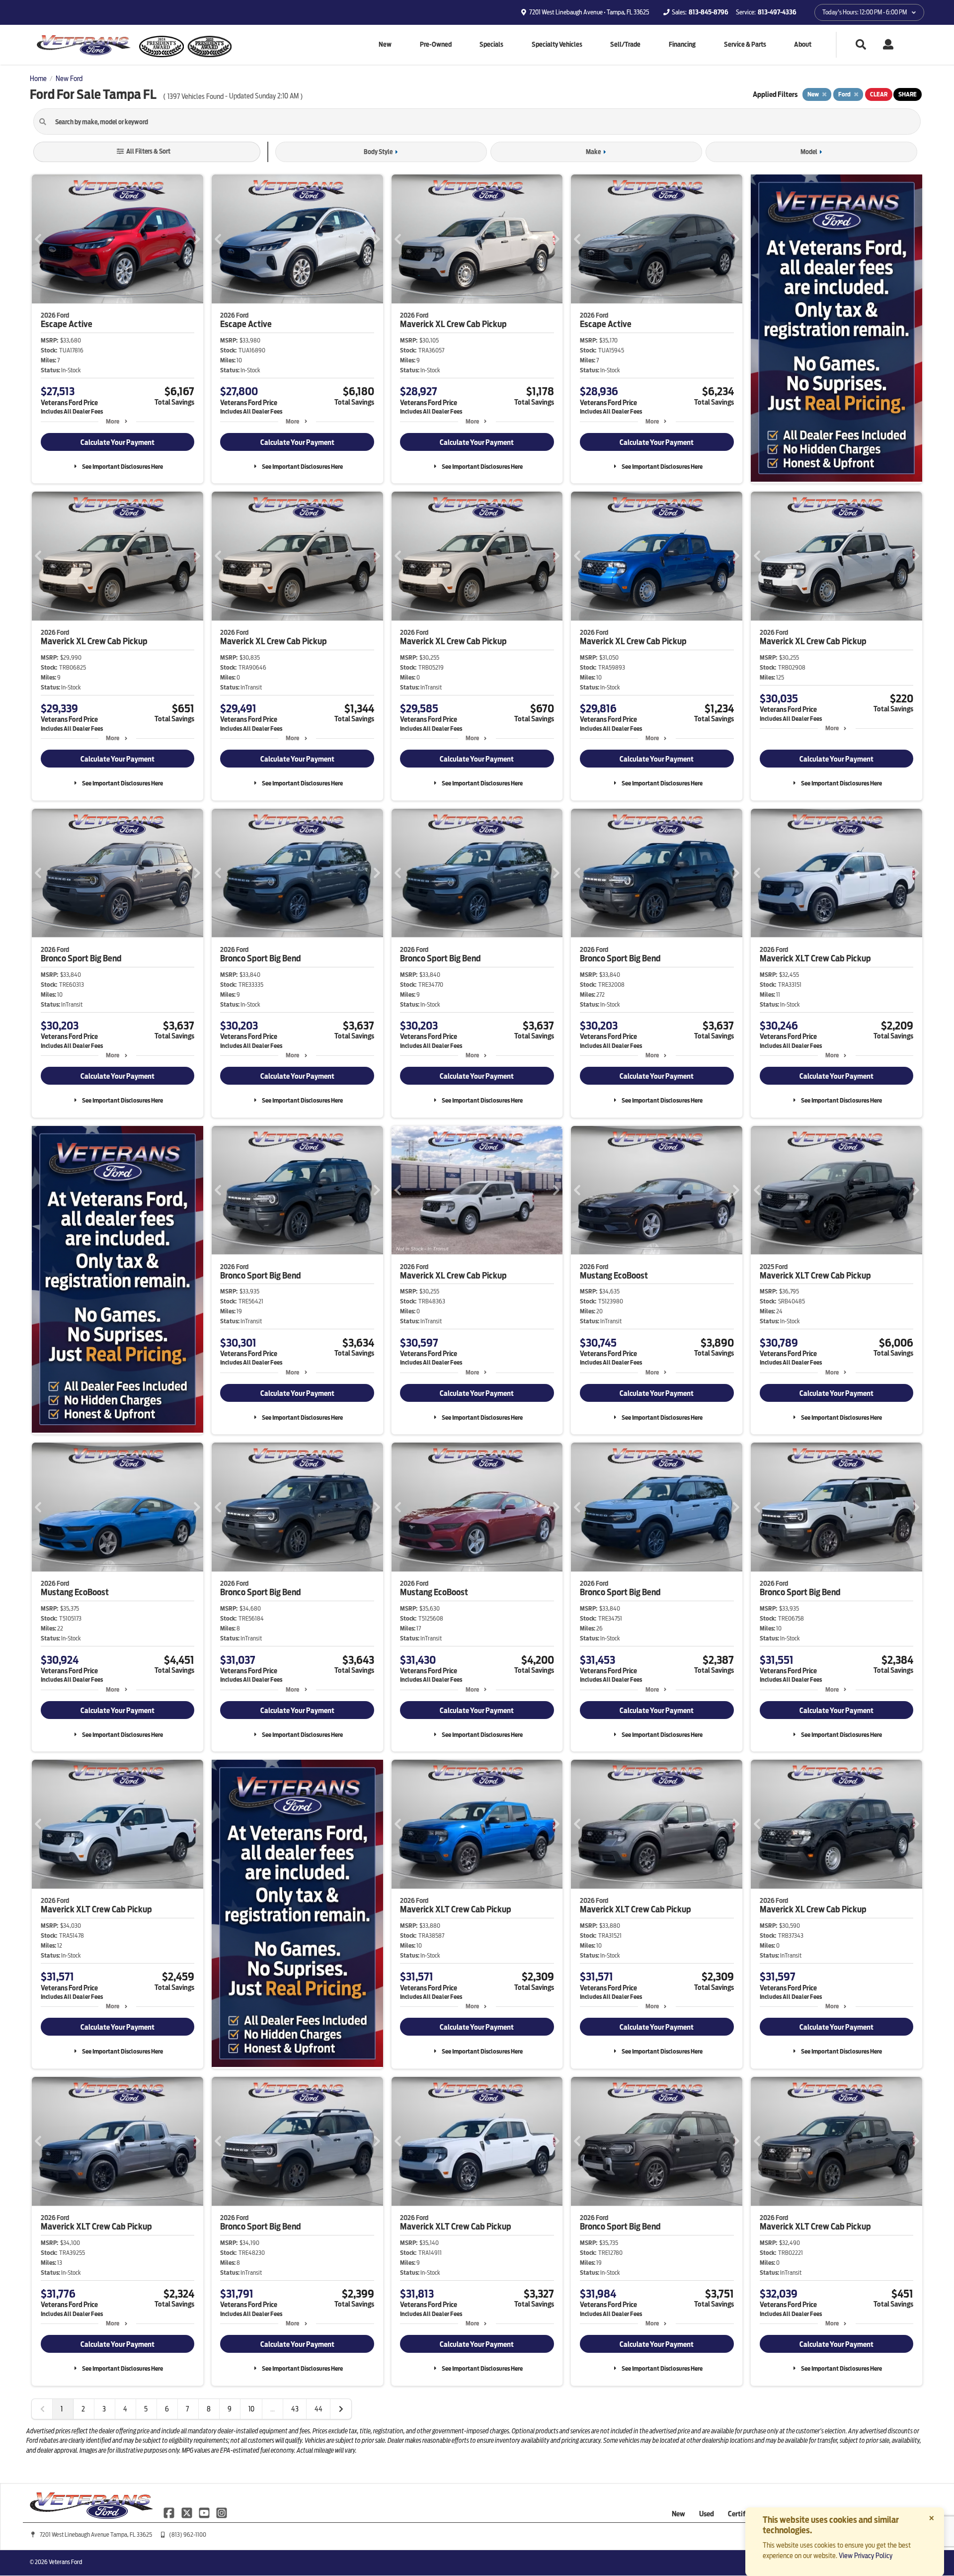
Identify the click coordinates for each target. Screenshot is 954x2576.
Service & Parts (745, 44)
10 (251, 2409)
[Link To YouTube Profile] (205, 2512)
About (803, 44)
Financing (682, 44)
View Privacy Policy (866, 2556)
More (113, 421)
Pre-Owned (436, 44)
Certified (741, 2514)
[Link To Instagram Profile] (222, 2512)
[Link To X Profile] (187, 2512)
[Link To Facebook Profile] (170, 2512)
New (385, 44)
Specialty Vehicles (557, 44)
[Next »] (341, 2409)
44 (318, 2409)
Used (707, 2514)
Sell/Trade (625, 44)
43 (295, 2409)
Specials (491, 44)
